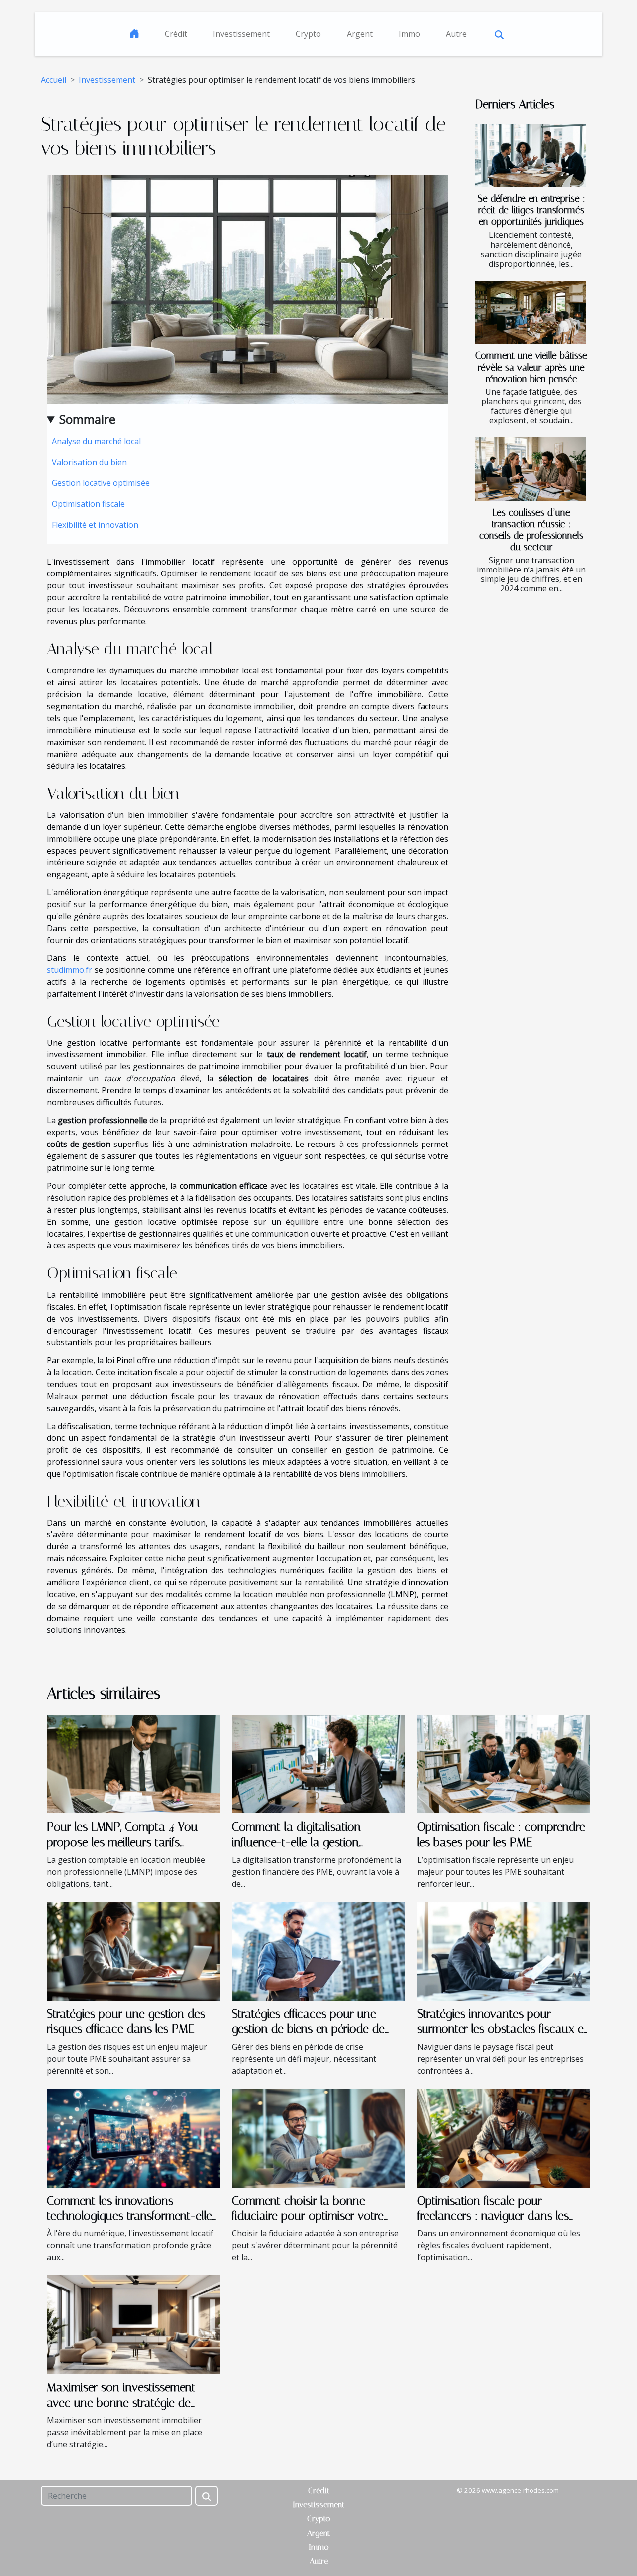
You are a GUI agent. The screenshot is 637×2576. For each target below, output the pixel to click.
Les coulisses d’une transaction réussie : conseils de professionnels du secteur (531, 530)
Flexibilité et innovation (95, 525)
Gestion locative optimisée (101, 483)
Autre (456, 34)
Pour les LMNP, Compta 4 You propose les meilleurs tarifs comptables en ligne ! (122, 1842)
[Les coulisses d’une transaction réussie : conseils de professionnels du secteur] (531, 469)
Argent (360, 34)
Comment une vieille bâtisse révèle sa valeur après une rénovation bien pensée (531, 367)
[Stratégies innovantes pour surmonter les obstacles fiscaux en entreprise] (504, 1950)
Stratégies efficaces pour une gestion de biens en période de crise (308, 2029)
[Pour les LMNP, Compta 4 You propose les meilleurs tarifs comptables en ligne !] (133, 1763)
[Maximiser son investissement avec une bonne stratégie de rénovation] (133, 2324)
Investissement (241, 34)
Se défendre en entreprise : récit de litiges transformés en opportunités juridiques (531, 210)
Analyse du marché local (96, 441)
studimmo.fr (69, 970)
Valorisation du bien (89, 462)
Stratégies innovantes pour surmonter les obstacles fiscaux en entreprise (503, 2029)
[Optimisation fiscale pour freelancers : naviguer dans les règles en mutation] (504, 2137)
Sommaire (87, 419)
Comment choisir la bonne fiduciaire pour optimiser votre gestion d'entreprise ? (308, 2216)
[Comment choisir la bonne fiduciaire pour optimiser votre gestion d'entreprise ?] (318, 2137)
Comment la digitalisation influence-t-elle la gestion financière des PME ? (296, 1842)
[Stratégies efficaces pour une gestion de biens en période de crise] (318, 1950)
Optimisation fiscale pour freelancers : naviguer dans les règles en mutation (493, 2216)
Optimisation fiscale (88, 504)
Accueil (53, 80)
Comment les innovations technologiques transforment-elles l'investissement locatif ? (132, 2216)
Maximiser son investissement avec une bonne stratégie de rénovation (121, 2403)
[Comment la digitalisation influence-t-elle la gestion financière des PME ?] (318, 1763)
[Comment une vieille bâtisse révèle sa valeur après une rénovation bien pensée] (531, 312)
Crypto (308, 34)
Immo (409, 34)
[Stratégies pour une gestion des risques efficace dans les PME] (133, 1950)
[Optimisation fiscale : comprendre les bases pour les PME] (504, 1763)
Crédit (176, 34)
